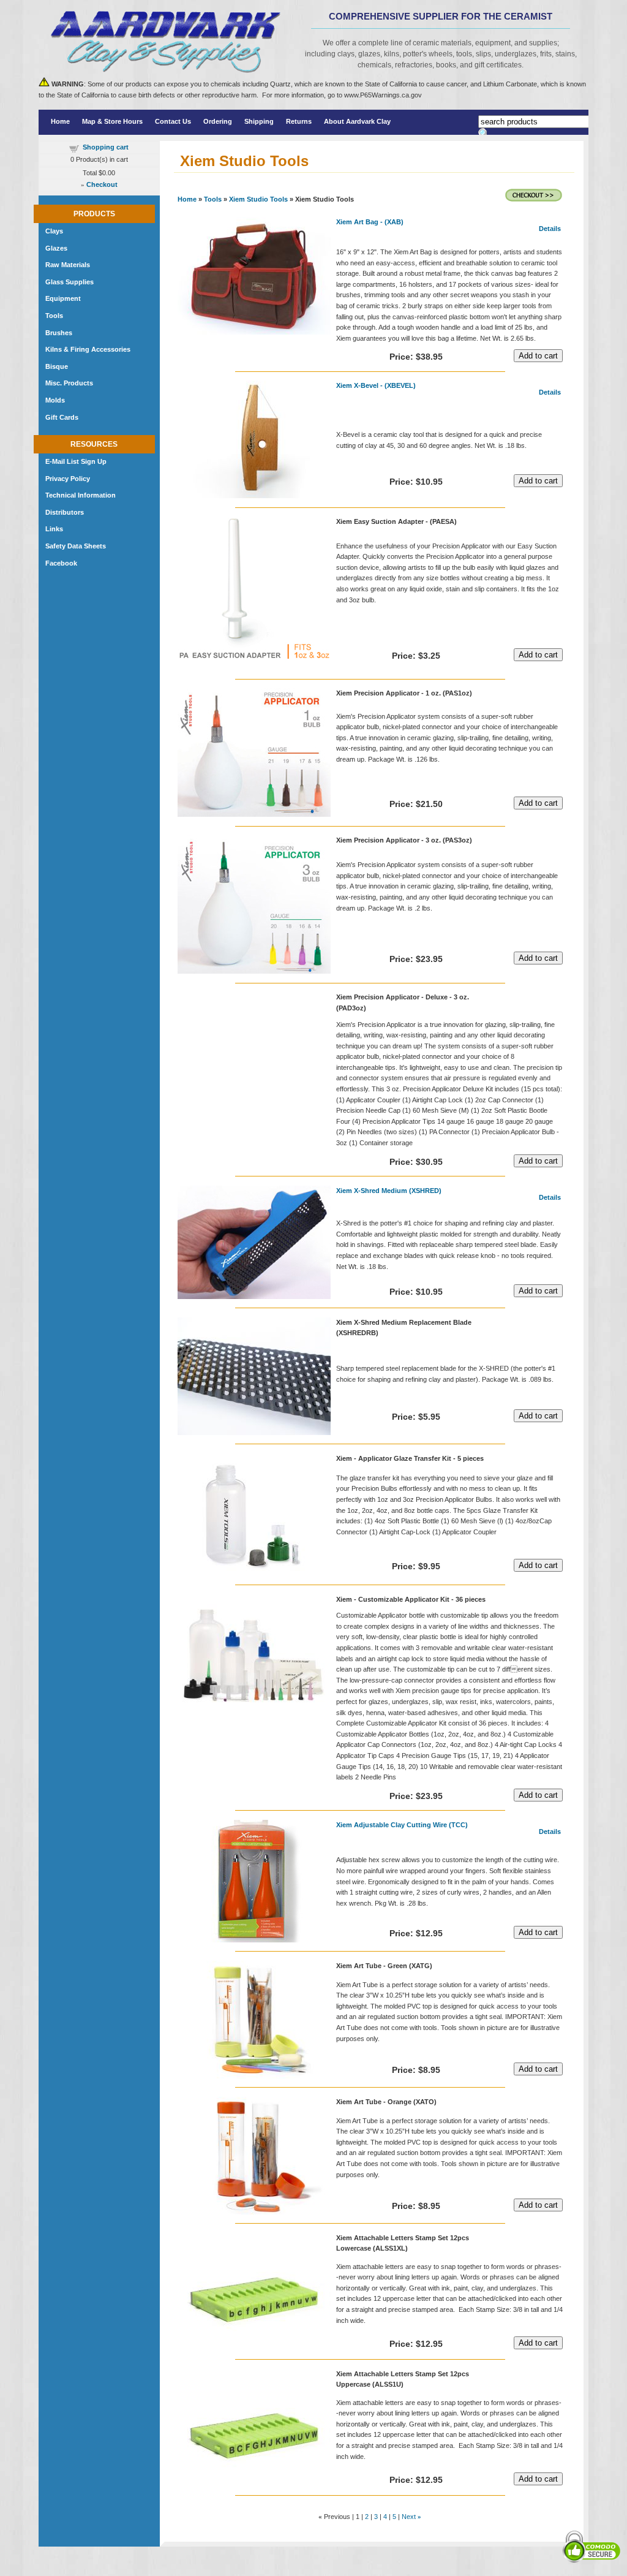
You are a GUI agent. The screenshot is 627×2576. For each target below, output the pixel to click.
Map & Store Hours (112, 121)
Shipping (259, 121)
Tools (213, 199)
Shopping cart (106, 147)
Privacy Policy (68, 479)
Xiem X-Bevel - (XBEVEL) (376, 385)
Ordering (218, 121)
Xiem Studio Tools (258, 199)
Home (60, 121)
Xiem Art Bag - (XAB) (370, 222)
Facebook (61, 563)
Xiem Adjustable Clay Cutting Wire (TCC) (402, 1825)
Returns (299, 121)
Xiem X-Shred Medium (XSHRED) (389, 1191)
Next (409, 2517)
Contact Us (173, 121)
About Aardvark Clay (357, 121)
